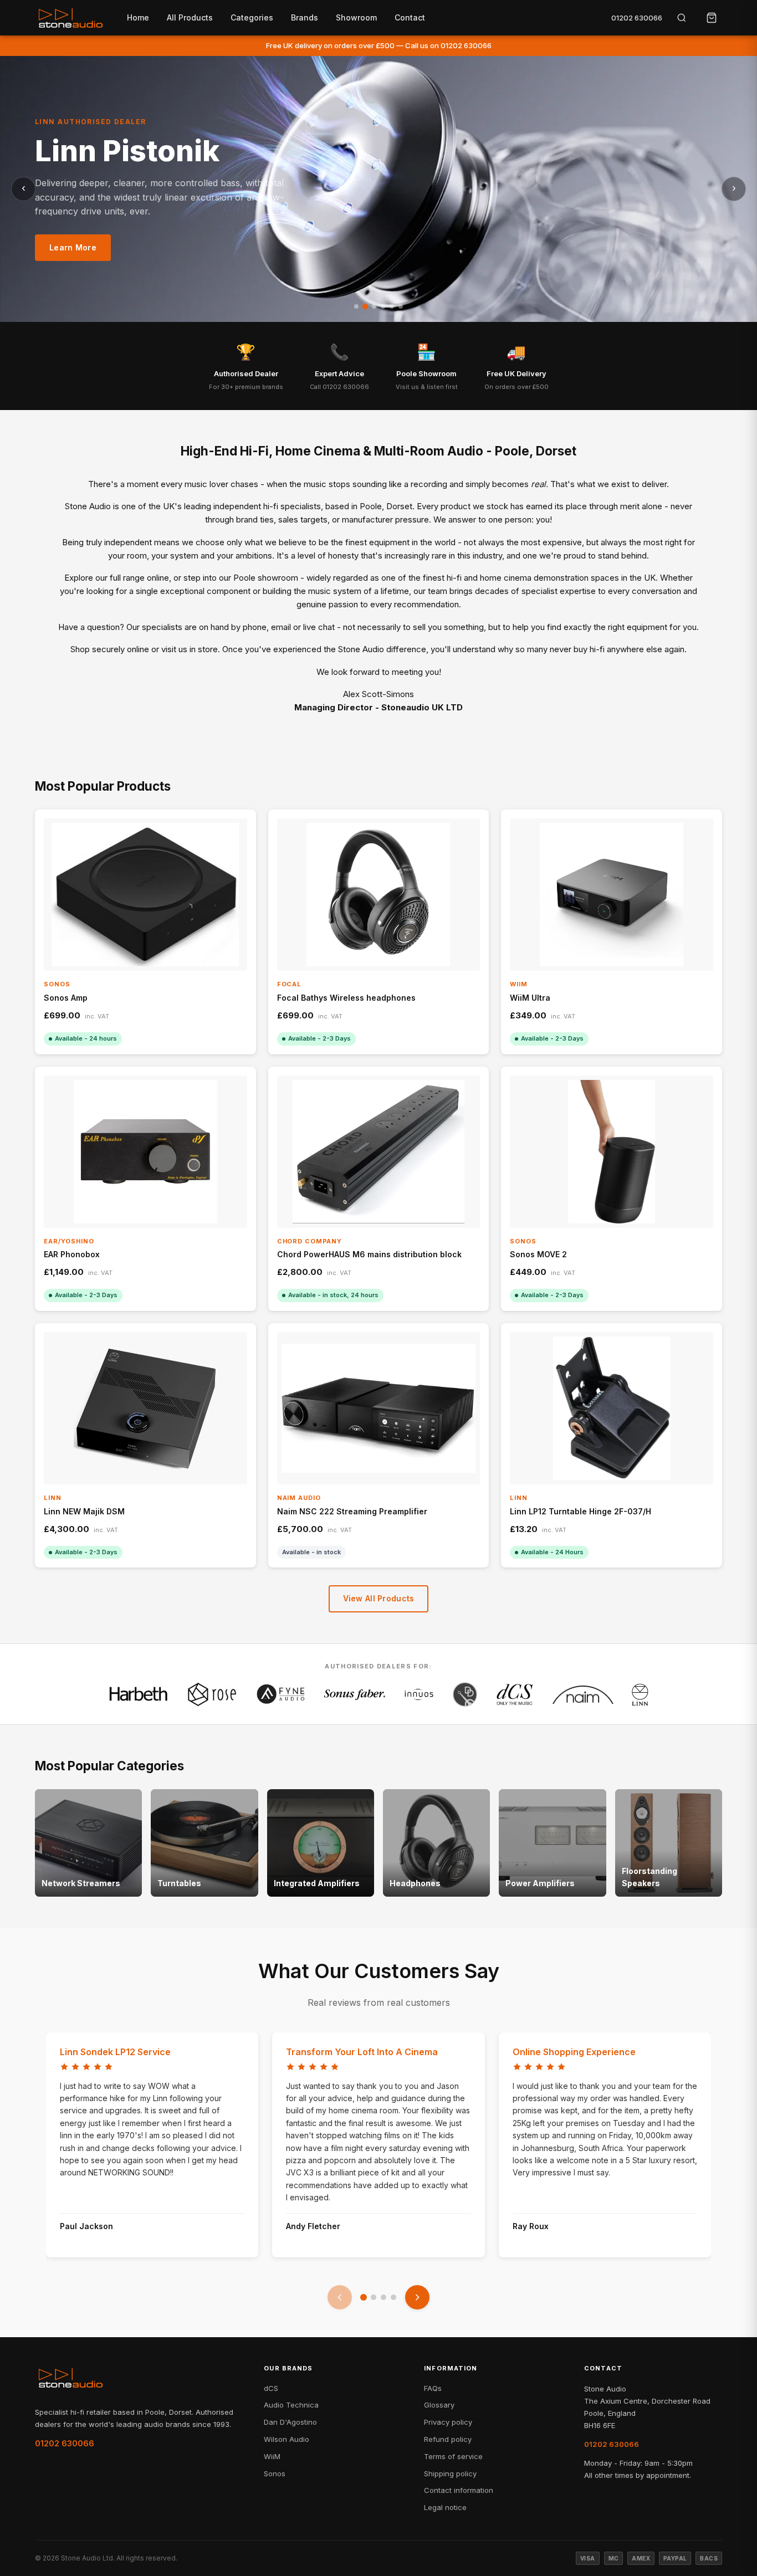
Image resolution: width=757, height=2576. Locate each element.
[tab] (356, 306)
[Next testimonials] (417, 2297)
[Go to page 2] (374, 2297)
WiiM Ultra (530, 998)
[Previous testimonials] (340, 2297)
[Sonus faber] (355, 1694)
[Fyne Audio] (280, 1694)
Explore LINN (75, 257)
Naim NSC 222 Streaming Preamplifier (352, 1511)
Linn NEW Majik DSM (84, 1511)
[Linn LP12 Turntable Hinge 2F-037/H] (612, 1408)
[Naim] (583, 1694)
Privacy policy (448, 2422)
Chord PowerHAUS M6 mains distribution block (369, 1254)
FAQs (433, 2388)
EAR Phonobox (72, 1254)
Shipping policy (450, 2473)
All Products (190, 17)
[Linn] (640, 1694)
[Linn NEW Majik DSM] (145, 1408)
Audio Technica (291, 2405)
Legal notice (445, 2507)
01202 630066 (637, 18)
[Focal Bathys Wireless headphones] (379, 895)
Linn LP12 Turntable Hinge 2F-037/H (580, 1511)
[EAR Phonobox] (145, 1152)
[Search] (682, 18)
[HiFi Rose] (212, 1694)
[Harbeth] (139, 1694)
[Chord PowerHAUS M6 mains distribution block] (379, 1152)
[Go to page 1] (364, 2297)
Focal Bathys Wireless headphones (346, 998)
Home (138, 17)
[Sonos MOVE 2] (612, 1152)
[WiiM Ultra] (612, 895)
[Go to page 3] (383, 2297)
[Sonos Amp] (145, 895)
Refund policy (448, 2439)
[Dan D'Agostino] (465, 1694)
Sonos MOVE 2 (538, 1254)
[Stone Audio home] (70, 18)
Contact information (459, 2490)
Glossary (439, 2405)
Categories (252, 17)
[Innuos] (419, 1694)
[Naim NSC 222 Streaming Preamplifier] (379, 1408)
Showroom (356, 17)
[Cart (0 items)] (712, 18)
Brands (305, 17)
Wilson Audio (287, 2439)
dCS (271, 2388)
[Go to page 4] (393, 2297)
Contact (410, 17)
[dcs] (515, 1694)
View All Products (379, 1598)
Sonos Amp (66, 998)
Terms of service (453, 2456)
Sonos (275, 2473)
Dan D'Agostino (290, 2422)
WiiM (272, 2456)
